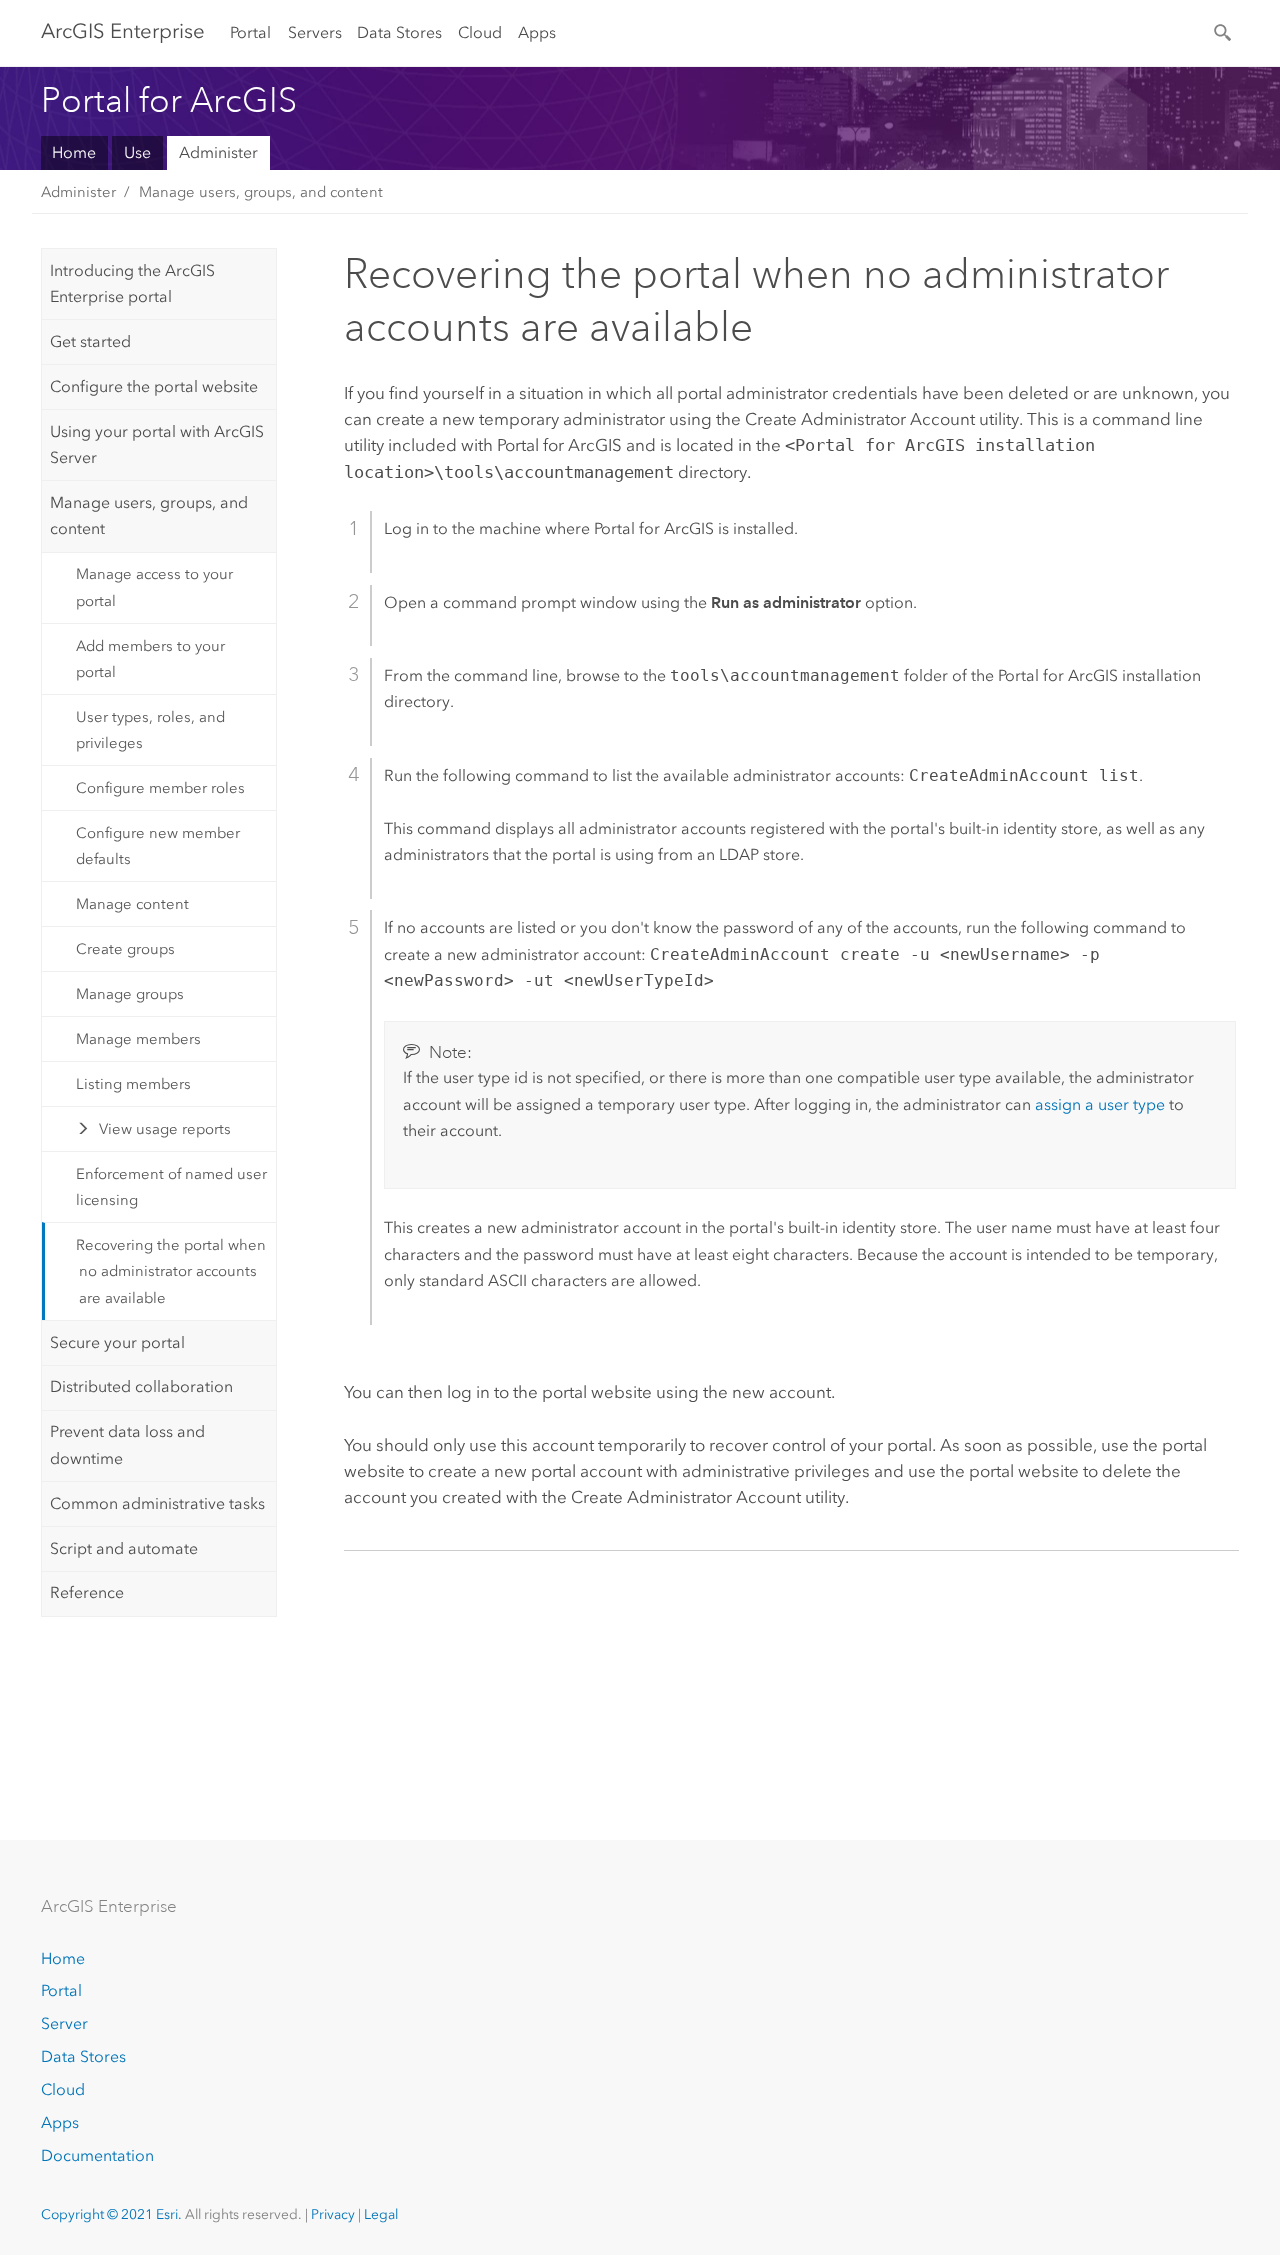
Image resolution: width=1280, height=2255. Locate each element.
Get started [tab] (90, 341)
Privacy (333, 2214)
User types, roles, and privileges (150, 730)
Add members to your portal (150, 659)
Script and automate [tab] (124, 1548)
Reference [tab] (87, 1592)
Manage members (138, 1039)
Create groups (125, 949)
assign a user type (1100, 1104)
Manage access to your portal (154, 587)
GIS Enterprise (123, 31)
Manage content (132, 904)
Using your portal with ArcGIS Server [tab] (157, 444)
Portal (250, 32)
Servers (315, 32)
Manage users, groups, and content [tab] (149, 515)
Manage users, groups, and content (261, 192)
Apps (537, 32)
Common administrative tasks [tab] (157, 1503)
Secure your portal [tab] (117, 1342)
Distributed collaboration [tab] (141, 1386)
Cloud (480, 32)
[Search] (1224, 31)
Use (137, 152)
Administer (218, 152)
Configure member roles (160, 788)
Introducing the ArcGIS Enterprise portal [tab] (132, 283)
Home (74, 152)
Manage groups (130, 994)
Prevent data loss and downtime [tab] (127, 1444)
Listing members (133, 1084)
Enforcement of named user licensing (171, 1187)
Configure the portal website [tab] (154, 386)
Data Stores (399, 32)
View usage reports (165, 1129)
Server (64, 2023)
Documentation (97, 2155)
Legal (381, 2214)
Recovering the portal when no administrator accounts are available (171, 1271)
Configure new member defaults (158, 846)
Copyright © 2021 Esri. (111, 2214)
